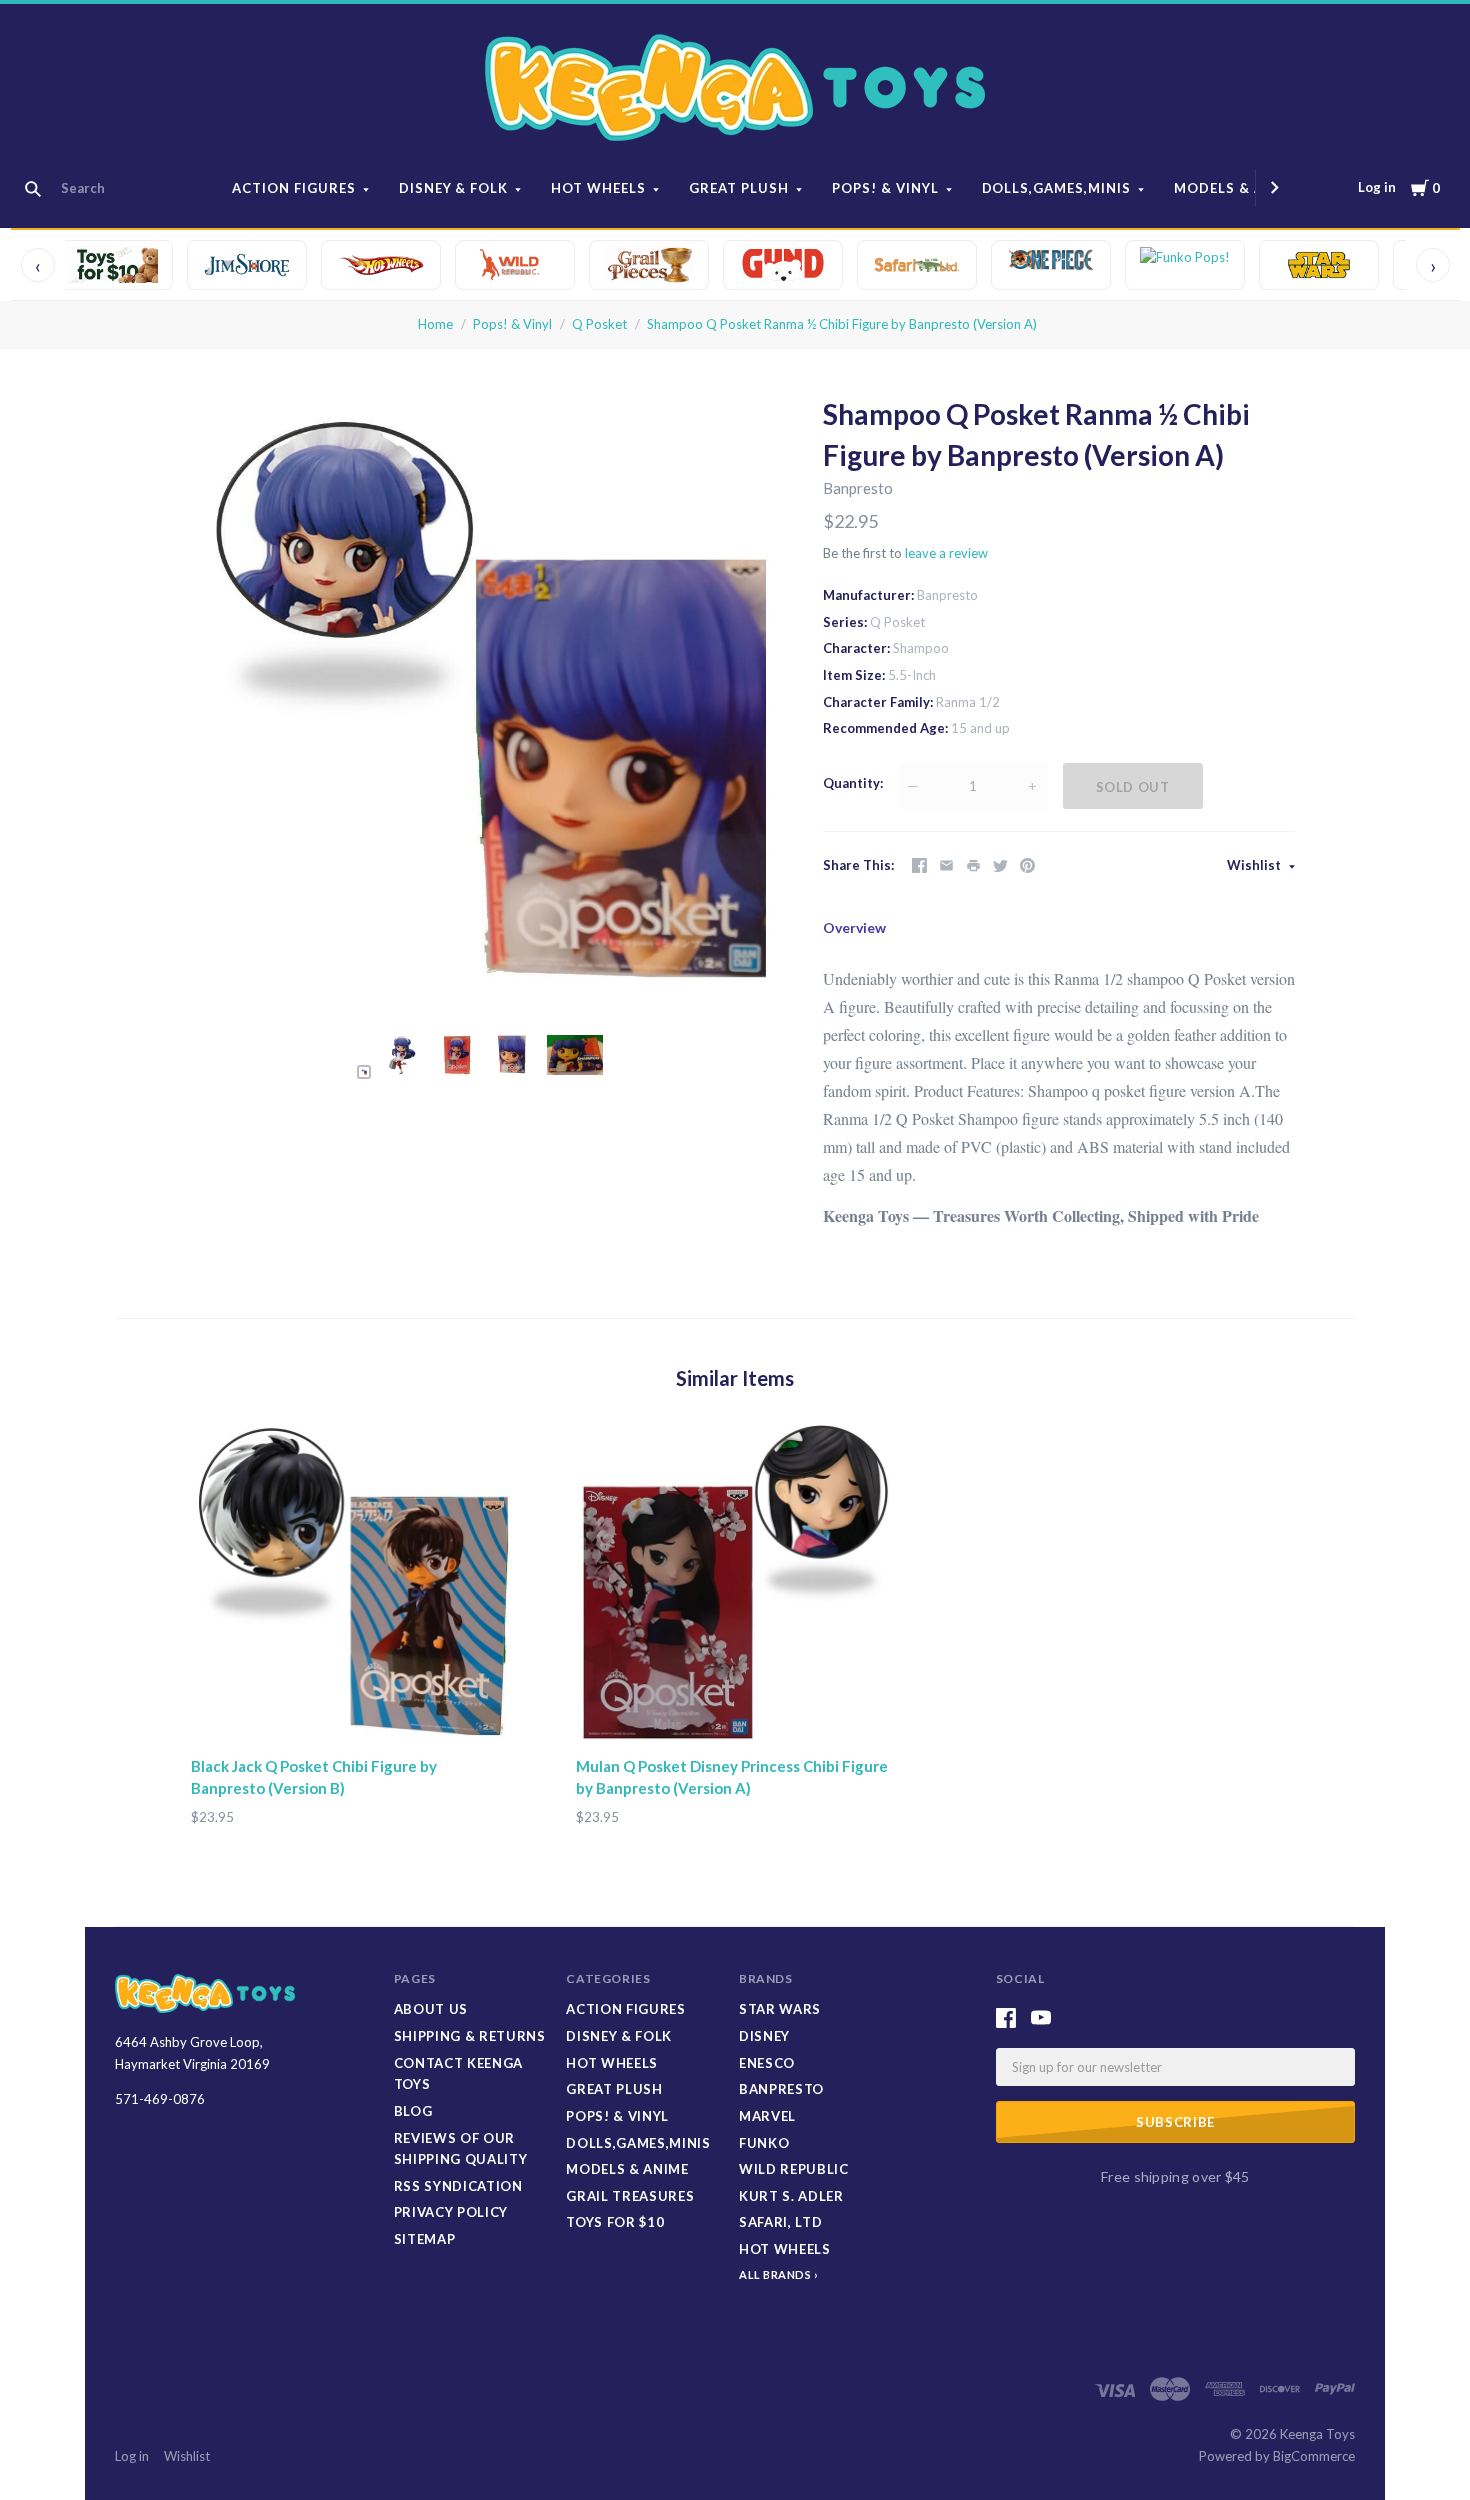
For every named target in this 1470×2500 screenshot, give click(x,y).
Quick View (350, 1708)
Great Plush (739, 188)
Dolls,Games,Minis (1057, 188)
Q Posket (599, 324)
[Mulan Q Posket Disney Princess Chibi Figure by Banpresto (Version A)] (735, 1584)
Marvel (767, 2116)
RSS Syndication (458, 2186)
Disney (764, 2036)
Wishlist (1255, 865)
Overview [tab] (854, 927)
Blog (413, 2111)
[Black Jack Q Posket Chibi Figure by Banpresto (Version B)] (350, 1584)
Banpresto (858, 488)
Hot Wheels (598, 188)
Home (435, 324)
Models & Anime (1237, 188)
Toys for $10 (615, 2222)
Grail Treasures (630, 2196)
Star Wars (780, 2009)
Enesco (767, 2063)
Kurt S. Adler (791, 2196)
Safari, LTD (780, 2222)
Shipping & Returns (470, 2036)
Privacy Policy (451, 2212)
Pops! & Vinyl (885, 188)
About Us (431, 2009)
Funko (764, 2143)
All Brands (775, 2274)
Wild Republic (793, 2169)
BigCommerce (1314, 2456)
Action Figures (294, 188)
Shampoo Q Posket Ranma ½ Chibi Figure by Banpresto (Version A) (842, 324)
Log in (1377, 187)
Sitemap (425, 2239)
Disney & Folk (454, 188)
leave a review (946, 553)
